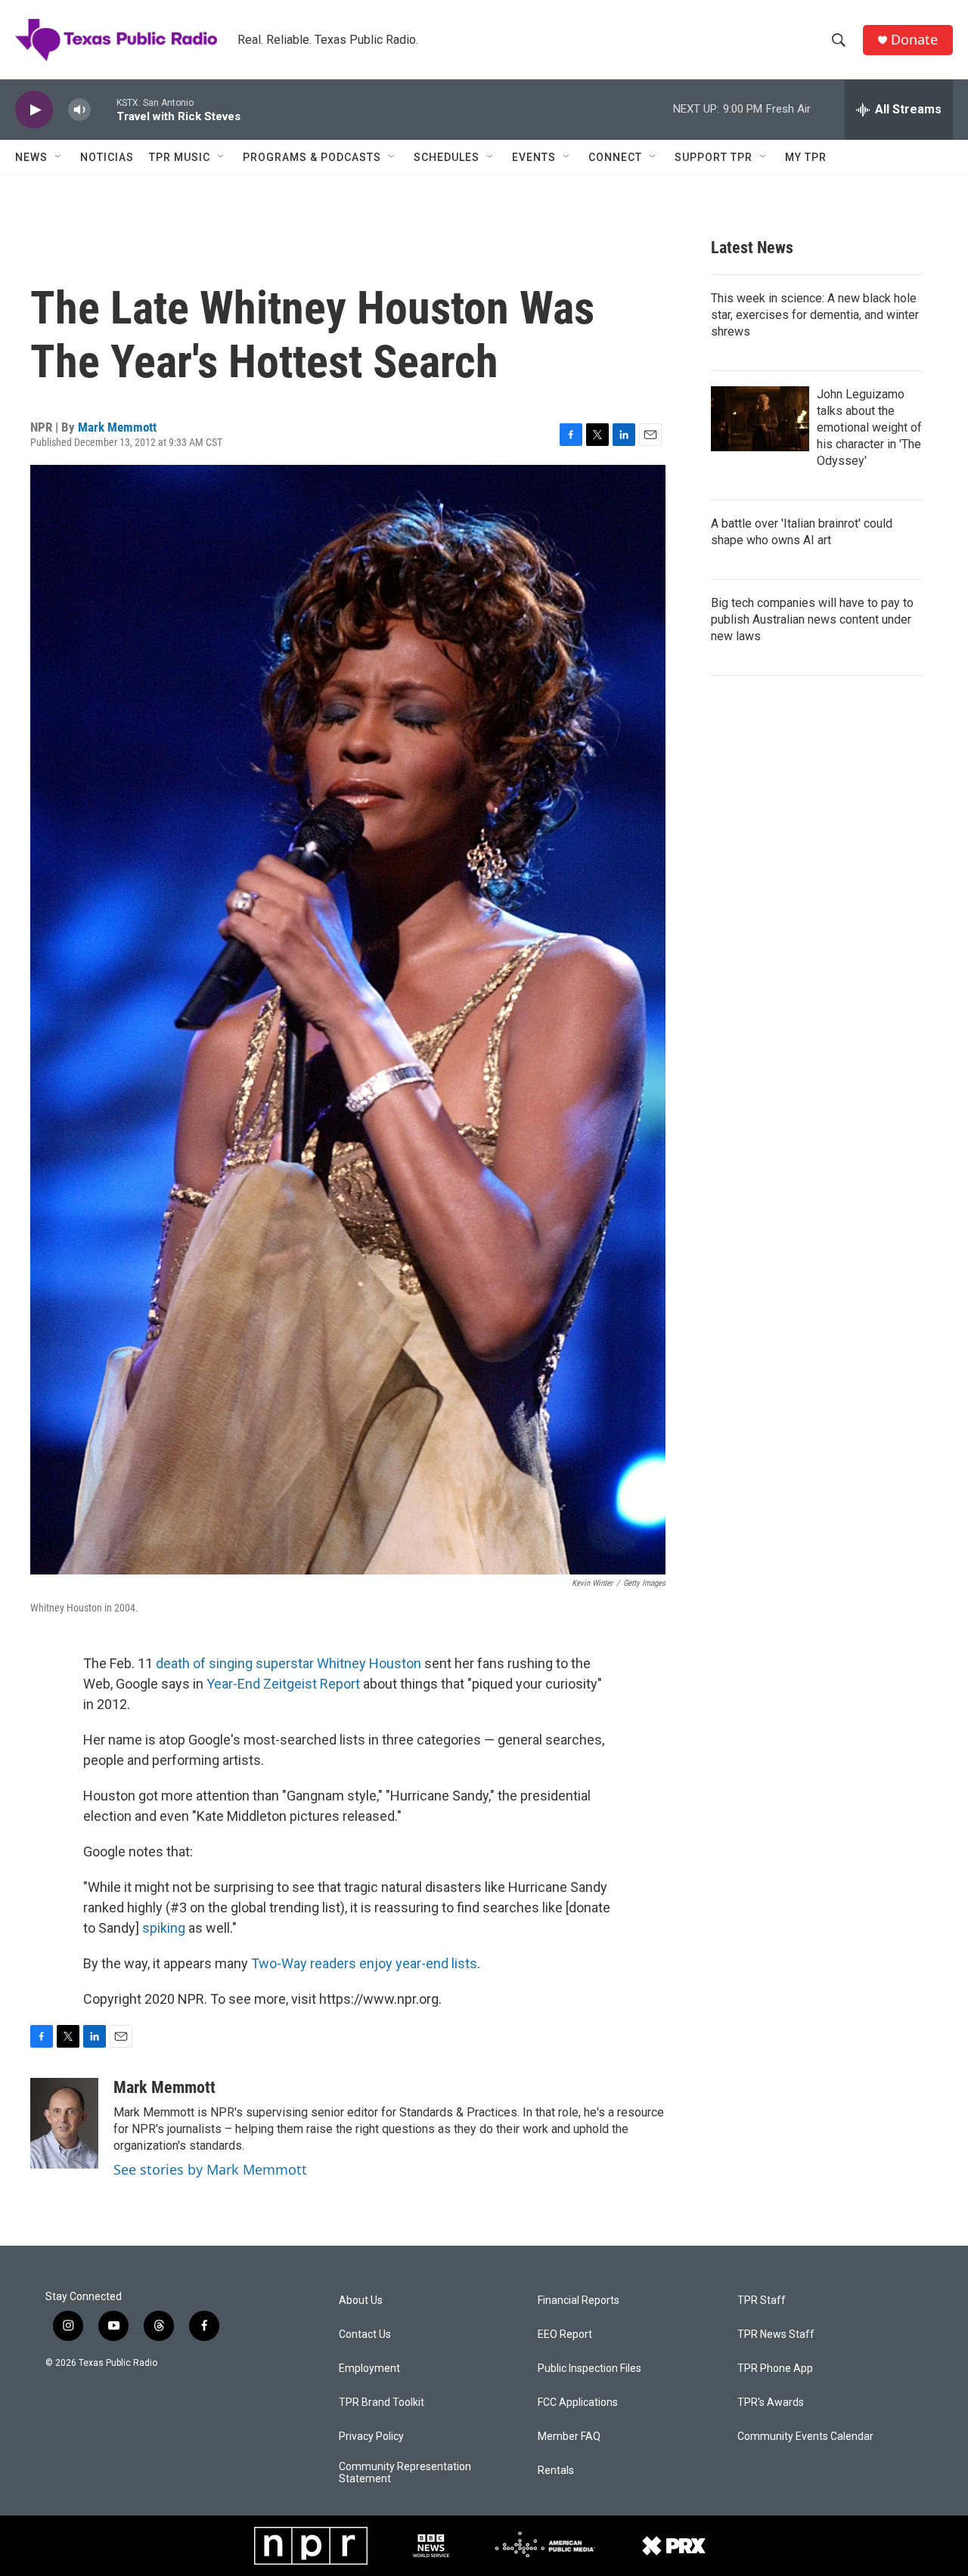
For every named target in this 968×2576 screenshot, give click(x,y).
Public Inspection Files (589, 2369)
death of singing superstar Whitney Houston (289, 1663)
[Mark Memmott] (64, 2123)
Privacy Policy (371, 2437)
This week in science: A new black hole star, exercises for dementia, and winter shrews (815, 315)
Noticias (107, 157)
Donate (914, 40)
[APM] (545, 2546)
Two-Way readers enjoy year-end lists (364, 1963)
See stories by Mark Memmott (210, 2169)
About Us (361, 2300)
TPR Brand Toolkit (382, 2403)
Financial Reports (579, 2300)
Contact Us (365, 2334)
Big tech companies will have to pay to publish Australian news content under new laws (812, 619)
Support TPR (714, 157)
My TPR (806, 157)
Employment (369, 2369)
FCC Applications (578, 2403)
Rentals (556, 2471)
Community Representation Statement (405, 2473)
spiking (164, 1928)
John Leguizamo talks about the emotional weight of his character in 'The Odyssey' (869, 427)
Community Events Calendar (805, 2437)
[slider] (104, 109)
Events (534, 157)
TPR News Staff (776, 2334)
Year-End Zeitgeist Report (283, 1684)
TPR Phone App (775, 2369)
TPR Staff (762, 2300)
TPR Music (180, 157)
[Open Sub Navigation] (59, 157)
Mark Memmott (117, 427)
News (31, 157)
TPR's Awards (771, 2403)
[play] (34, 110)
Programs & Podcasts (312, 157)
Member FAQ (569, 2437)
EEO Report (565, 2334)
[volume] (79, 110)
